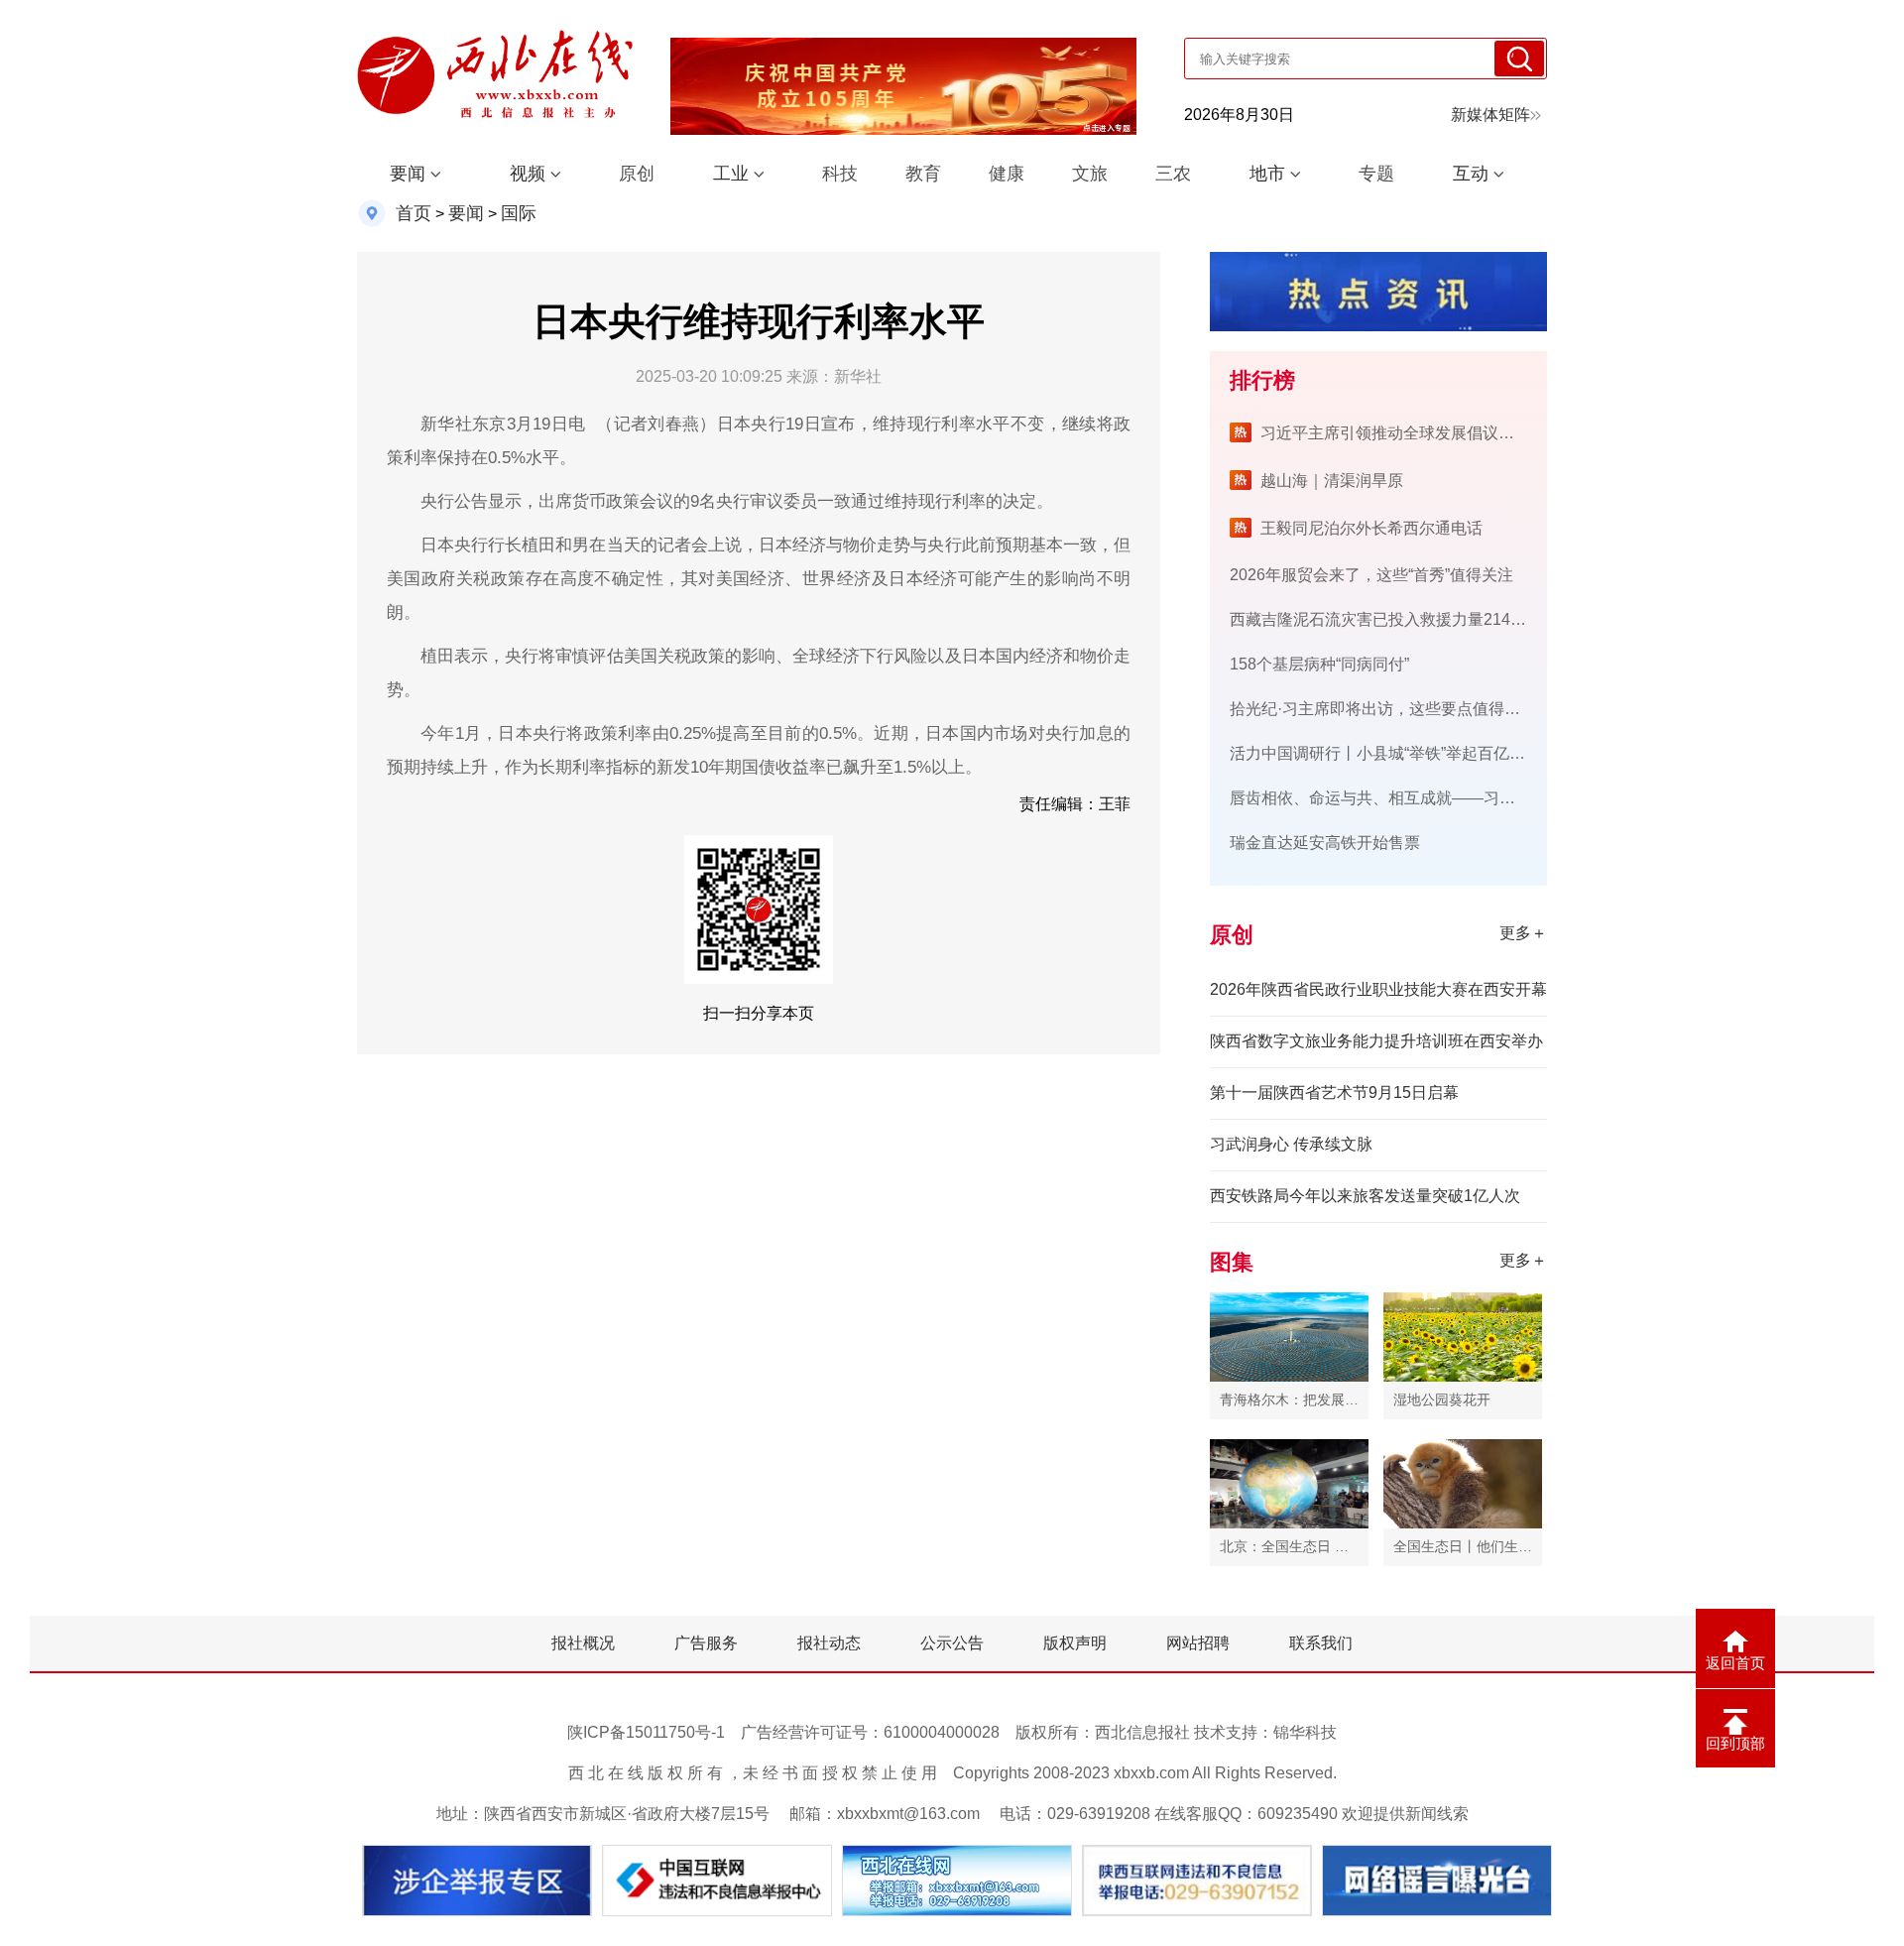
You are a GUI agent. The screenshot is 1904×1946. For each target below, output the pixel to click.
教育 (923, 174)
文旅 (1090, 174)
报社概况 (583, 1643)
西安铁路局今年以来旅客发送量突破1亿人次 (1365, 1196)
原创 (637, 174)
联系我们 (1321, 1643)
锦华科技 (1305, 1732)
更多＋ (1523, 933)
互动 (1471, 174)
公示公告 (952, 1643)
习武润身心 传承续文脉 (1291, 1144)
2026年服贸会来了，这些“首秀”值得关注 (1371, 575)
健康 (1007, 174)
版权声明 (1075, 1643)
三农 (1173, 174)
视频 (528, 174)
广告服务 (706, 1643)
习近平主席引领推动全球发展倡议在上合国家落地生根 (1451, 433)
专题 (1376, 174)
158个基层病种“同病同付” (1319, 664)
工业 (731, 174)
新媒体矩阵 (1490, 115)
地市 (1267, 174)
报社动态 (829, 1643)
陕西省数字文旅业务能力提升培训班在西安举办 (1376, 1041)
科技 (840, 174)
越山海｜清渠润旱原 (1332, 481)
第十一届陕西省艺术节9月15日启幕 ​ (1336, 1093)
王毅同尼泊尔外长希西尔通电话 (1371, 528)
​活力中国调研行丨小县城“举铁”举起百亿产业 (1385, 753)
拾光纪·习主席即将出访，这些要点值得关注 (1383, 709)
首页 (414, 213)
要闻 (408, 174)
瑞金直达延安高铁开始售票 (1325, 843)
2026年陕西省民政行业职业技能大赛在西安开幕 (1378, 989)
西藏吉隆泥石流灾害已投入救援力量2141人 (1382, 619)
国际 (519, 213)
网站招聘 (1198, 1643)
